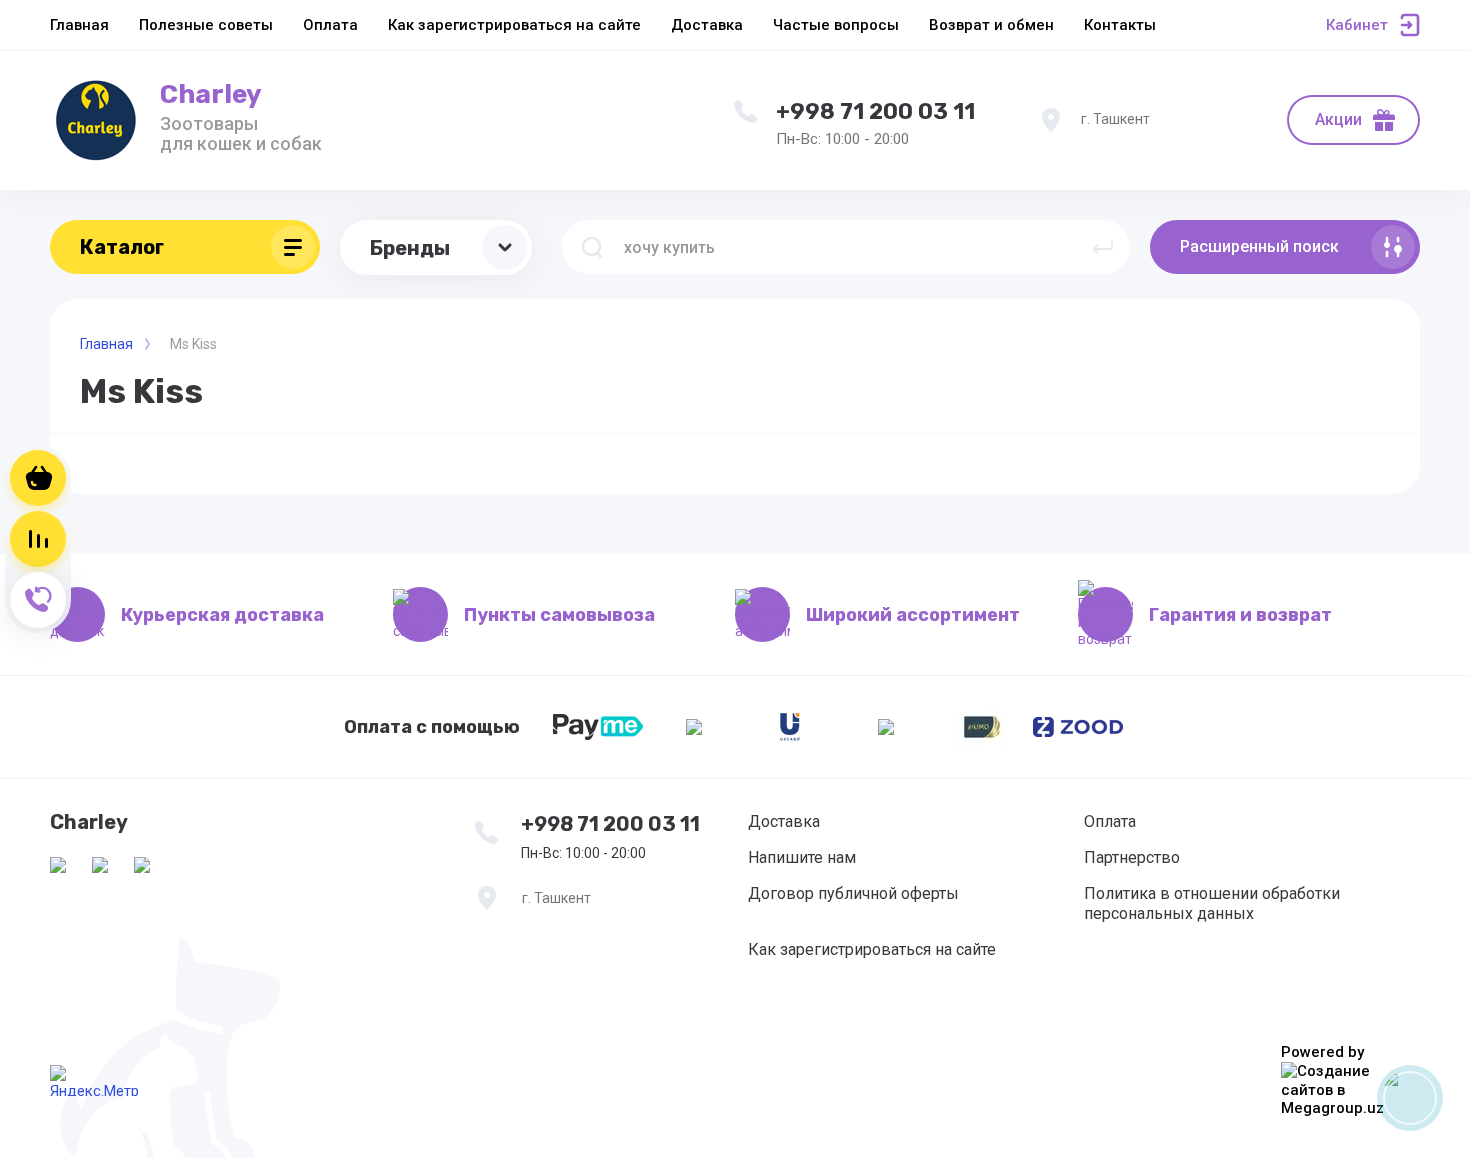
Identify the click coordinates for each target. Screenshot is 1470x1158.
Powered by (1322, 1052)
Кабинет (1357, 25)
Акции (1338, 119)
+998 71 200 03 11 (875, 111)
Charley (211, 94)
